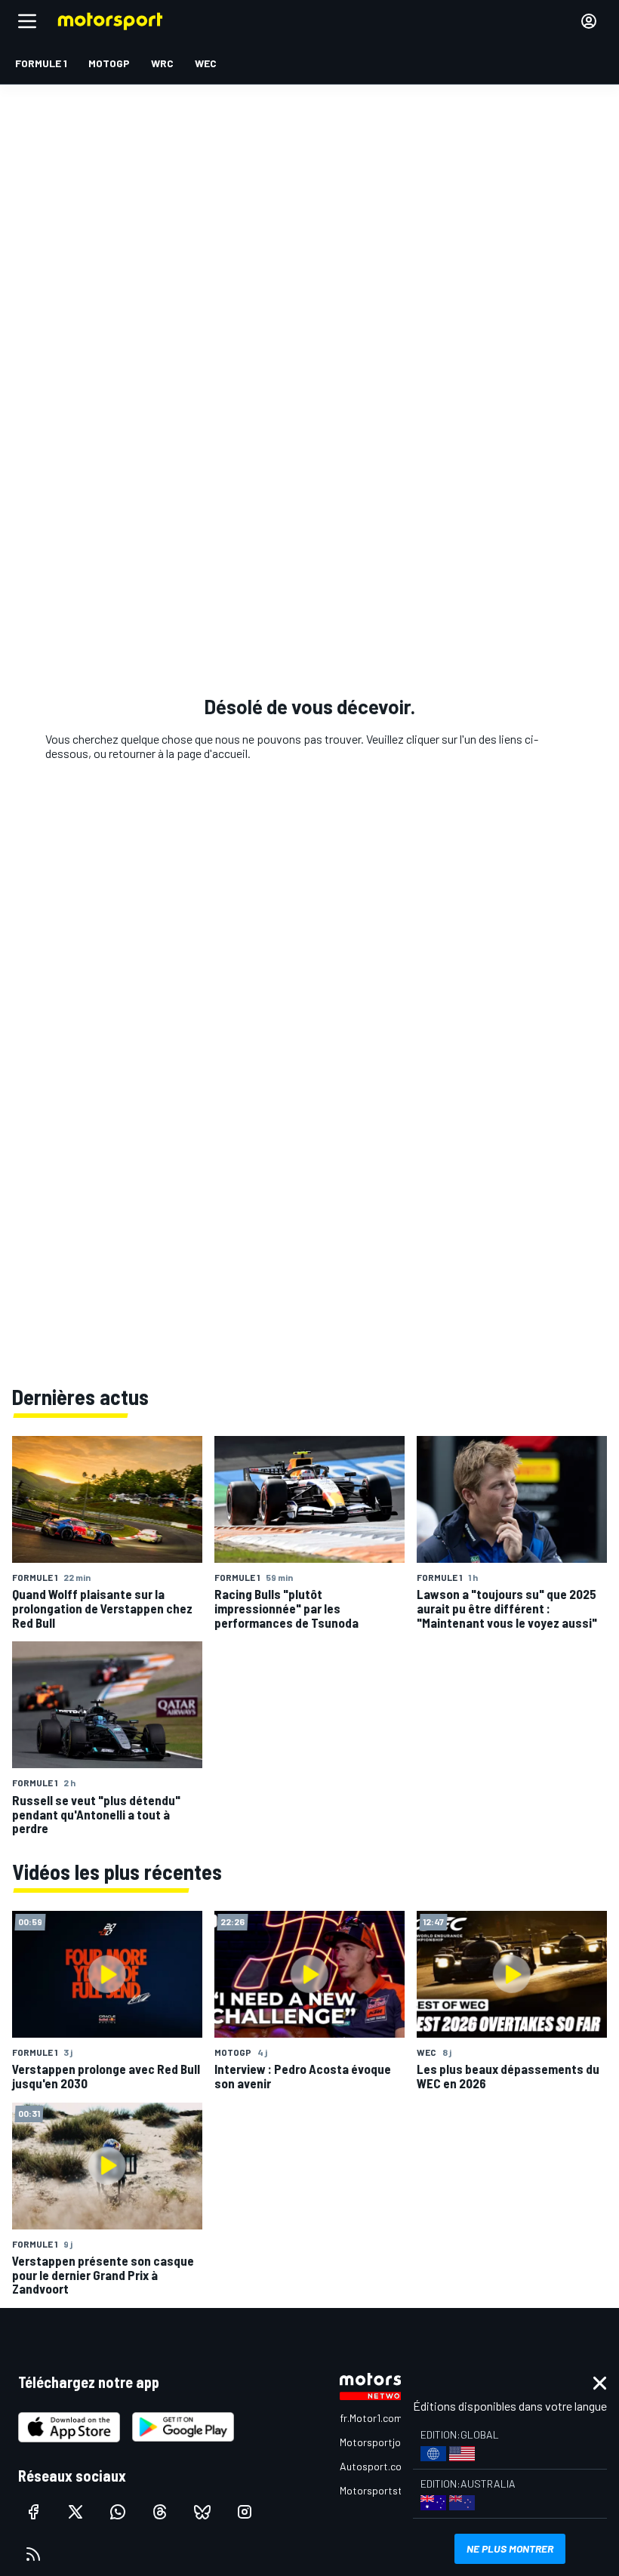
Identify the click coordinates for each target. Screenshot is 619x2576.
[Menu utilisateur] (589, 21)
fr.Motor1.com (371, 2418)
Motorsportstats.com (390, 2490)
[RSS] (33, 2554)
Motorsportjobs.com (387, 2442)
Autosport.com (375, 2466)
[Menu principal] (27, 21)
